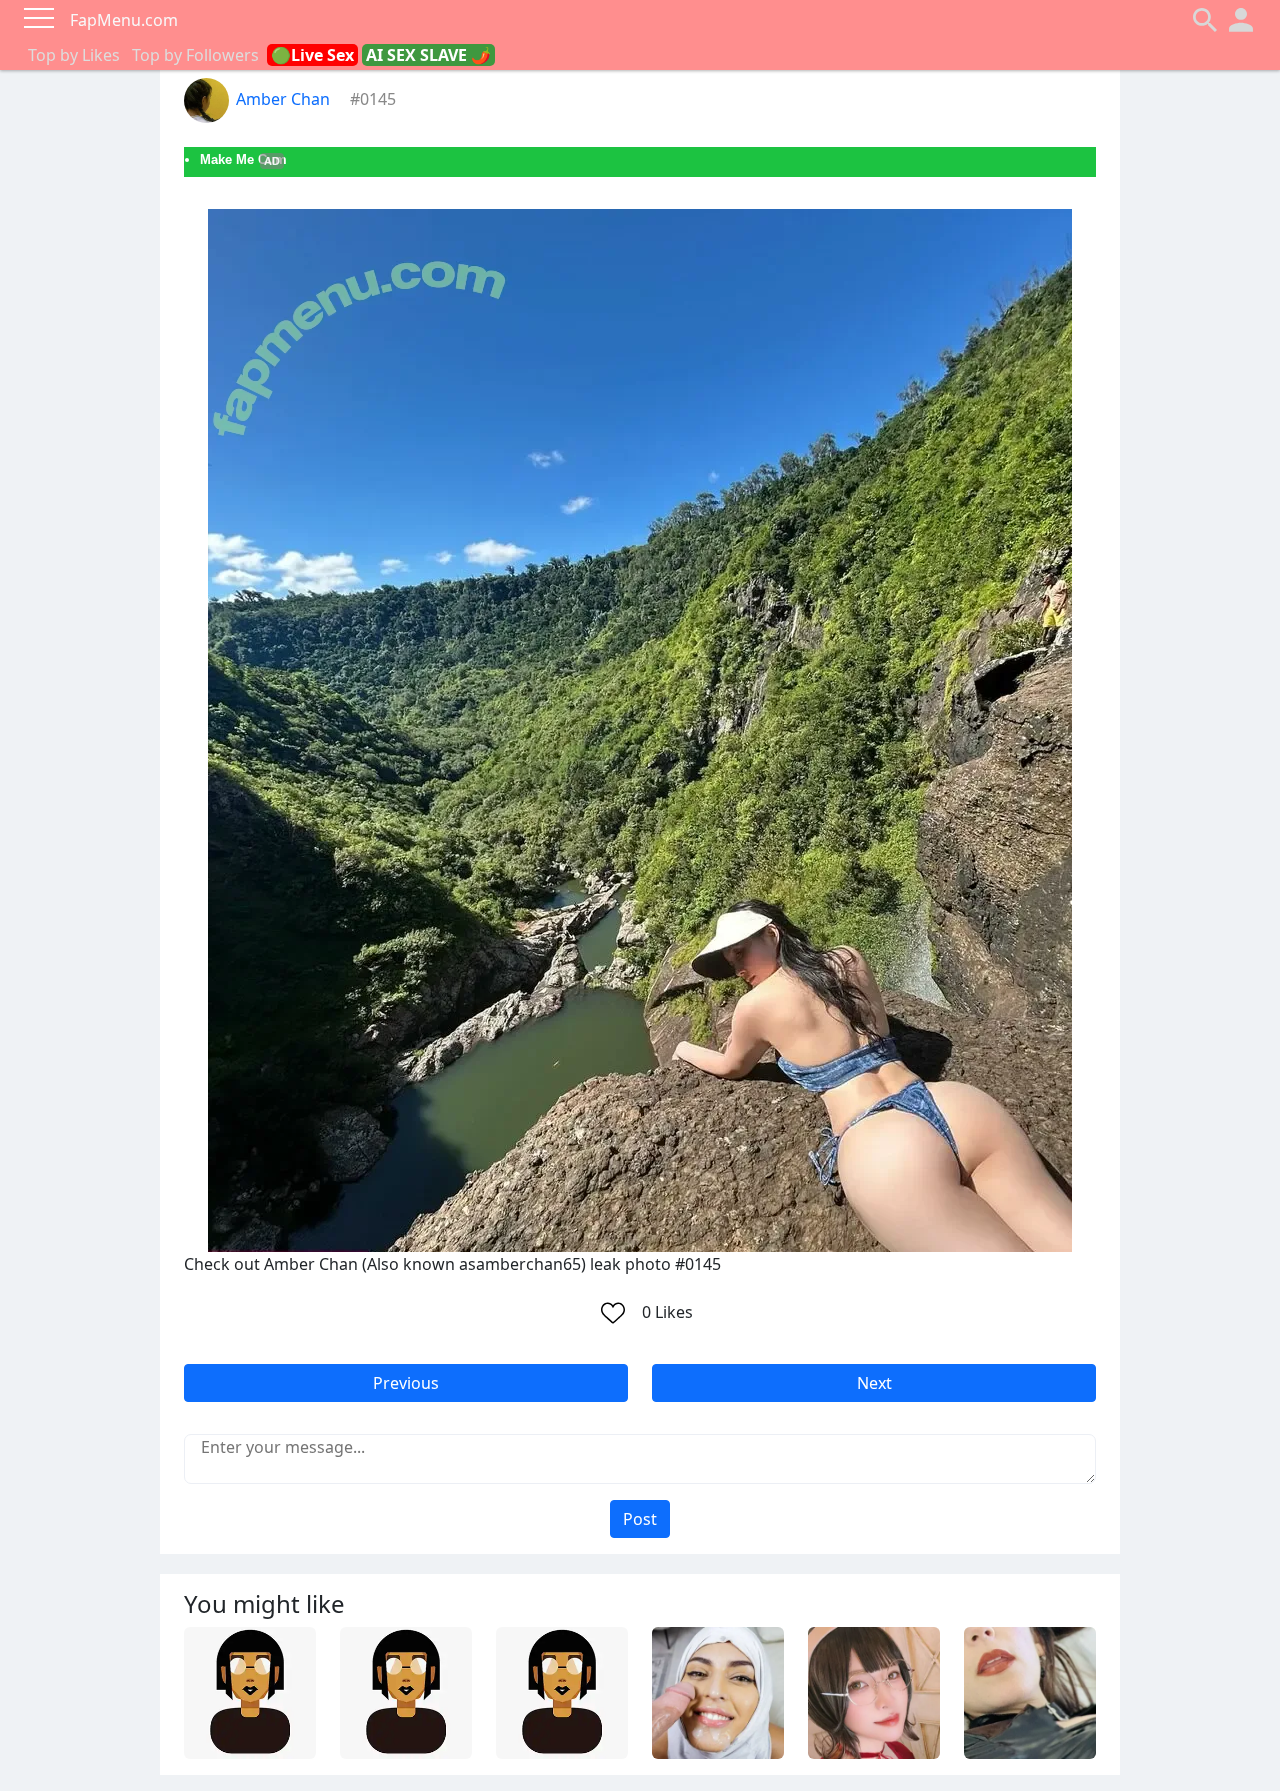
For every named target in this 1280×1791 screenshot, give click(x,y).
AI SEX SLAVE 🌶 (428, 55)
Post (640, 1519)
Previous (406, 1383)
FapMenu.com (124, 20)
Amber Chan (283, 99)
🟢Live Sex (312, 55)
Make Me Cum (243, 159)
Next (874, 1383)
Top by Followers (195, 55)
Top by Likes (74, 55)
